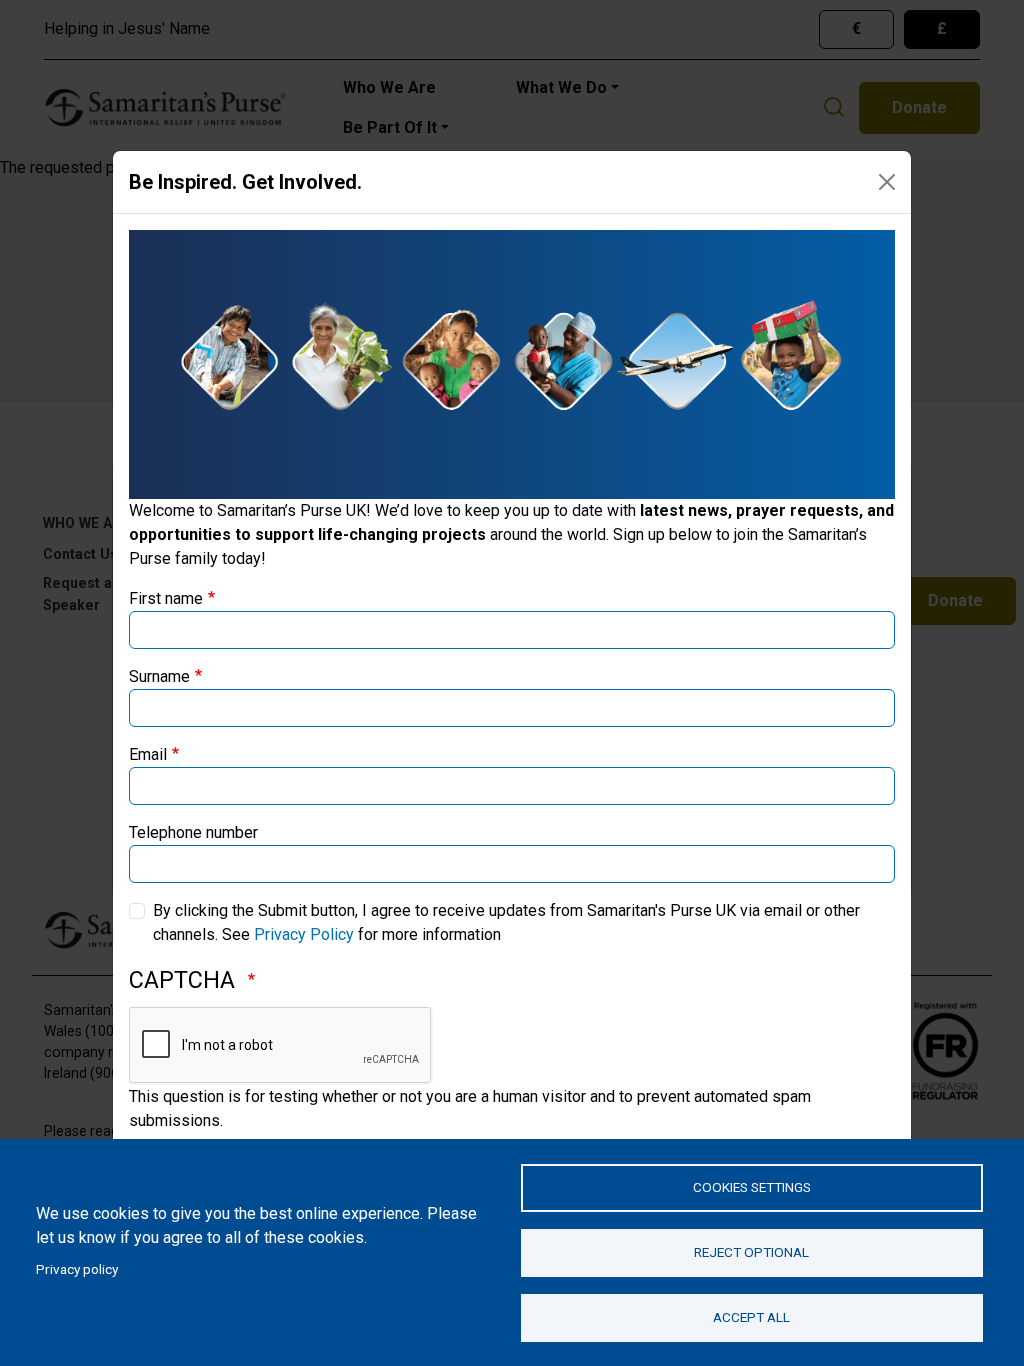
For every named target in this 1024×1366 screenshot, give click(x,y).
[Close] (887, 182)
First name (166, 598)
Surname (159, 676)
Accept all (751, 1317)
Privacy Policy (304, 934)
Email (148, 754)
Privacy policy (77, 1269)
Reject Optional (751, 1252)
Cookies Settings (752, 1187)
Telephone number (193, 832)
